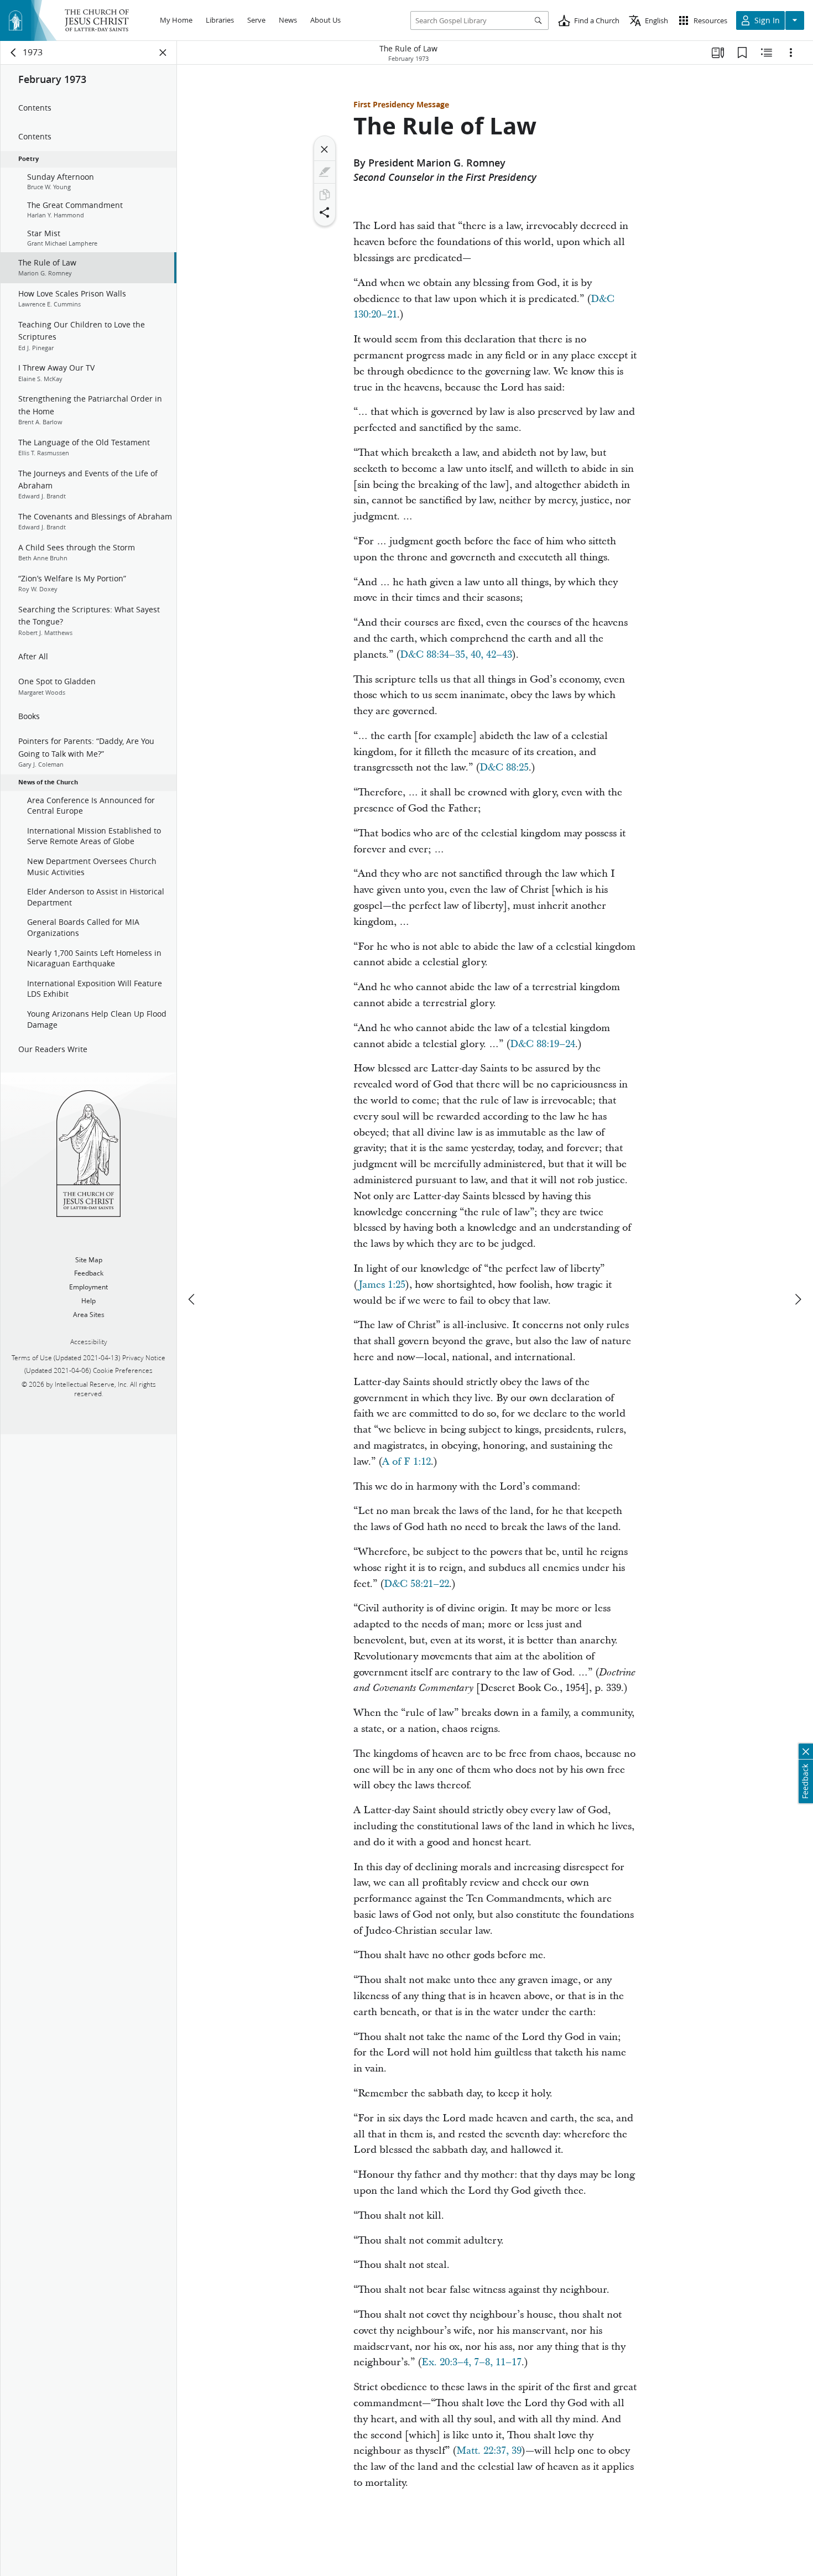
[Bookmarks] (742, 53)
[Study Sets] (718, 53)
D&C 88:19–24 (543, 1044)
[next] (798, 1299)
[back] (14, 53)
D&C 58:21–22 (416, 1584)
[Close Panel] (163, 53)
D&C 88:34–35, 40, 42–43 (456, 655)
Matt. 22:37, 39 (489, 2451)
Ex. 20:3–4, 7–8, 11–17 (471, 2362)
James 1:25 (382, 1285)
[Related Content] (767, 53)
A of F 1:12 (406, 1462)
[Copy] (325, 195)
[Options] (791, 53)
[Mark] (325, 172)
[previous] (192, 1299)
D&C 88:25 (504, 767)
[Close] (325, 149)
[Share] (325, 212)
